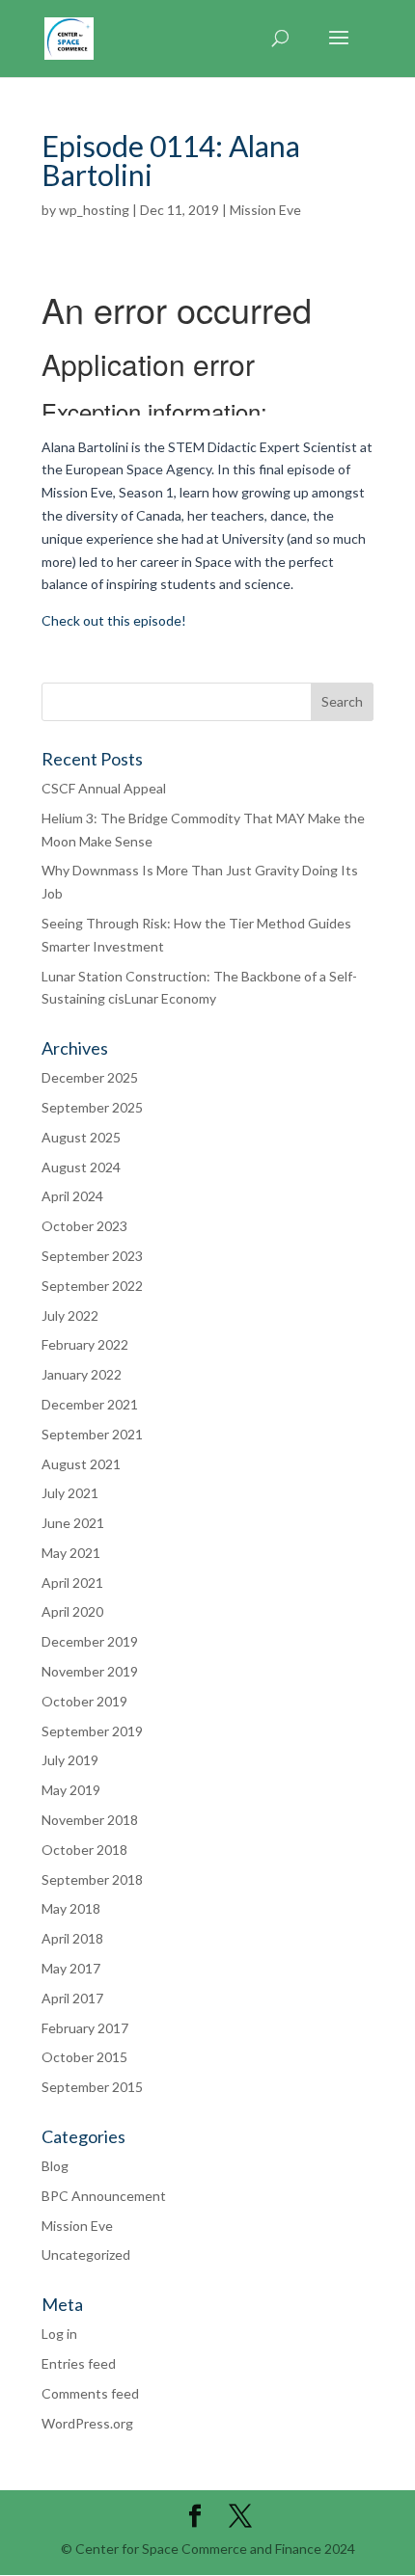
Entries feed (79, 2363)
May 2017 (71, 1968)
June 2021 (73, 1523)
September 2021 (92, 1434)
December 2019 (90, 1641)
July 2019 (70, 1760)
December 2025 (90, 1077)
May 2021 (71, 1553)
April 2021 (72, 1583)
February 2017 (85, 2028)
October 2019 (84, 1701)
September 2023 (92, 1256)
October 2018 (84, 1850)
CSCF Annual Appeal (104, 788)
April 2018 (72, 1938)
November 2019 (90, 1671)
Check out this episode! (114, 620)
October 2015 (84, 2057)
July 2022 (70, 1315)
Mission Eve (265, 210)
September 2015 (92, 2087)
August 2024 (81, 1167)
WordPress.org (87, 2423)
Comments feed (90, 2393)
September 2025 (92, 1107)
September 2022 (92, 1286)
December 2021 (90, 1404)
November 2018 (90, 1820)
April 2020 (72, 1611)
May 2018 (71, 1908)
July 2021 (70, 1493)
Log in (59, 2334)
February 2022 (85, 1344)
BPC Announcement (104, 2196)
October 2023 (84, 1226)
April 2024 (72, 1196)
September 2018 (92, 1879)
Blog (55, 2166)
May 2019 (71, 1790)
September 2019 (92, 1731)
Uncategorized (86, 2254)
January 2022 (82, 1374)
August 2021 (81, 1464)
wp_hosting (94, 210)
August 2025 (81, 1137)
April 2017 (72, 1998)
